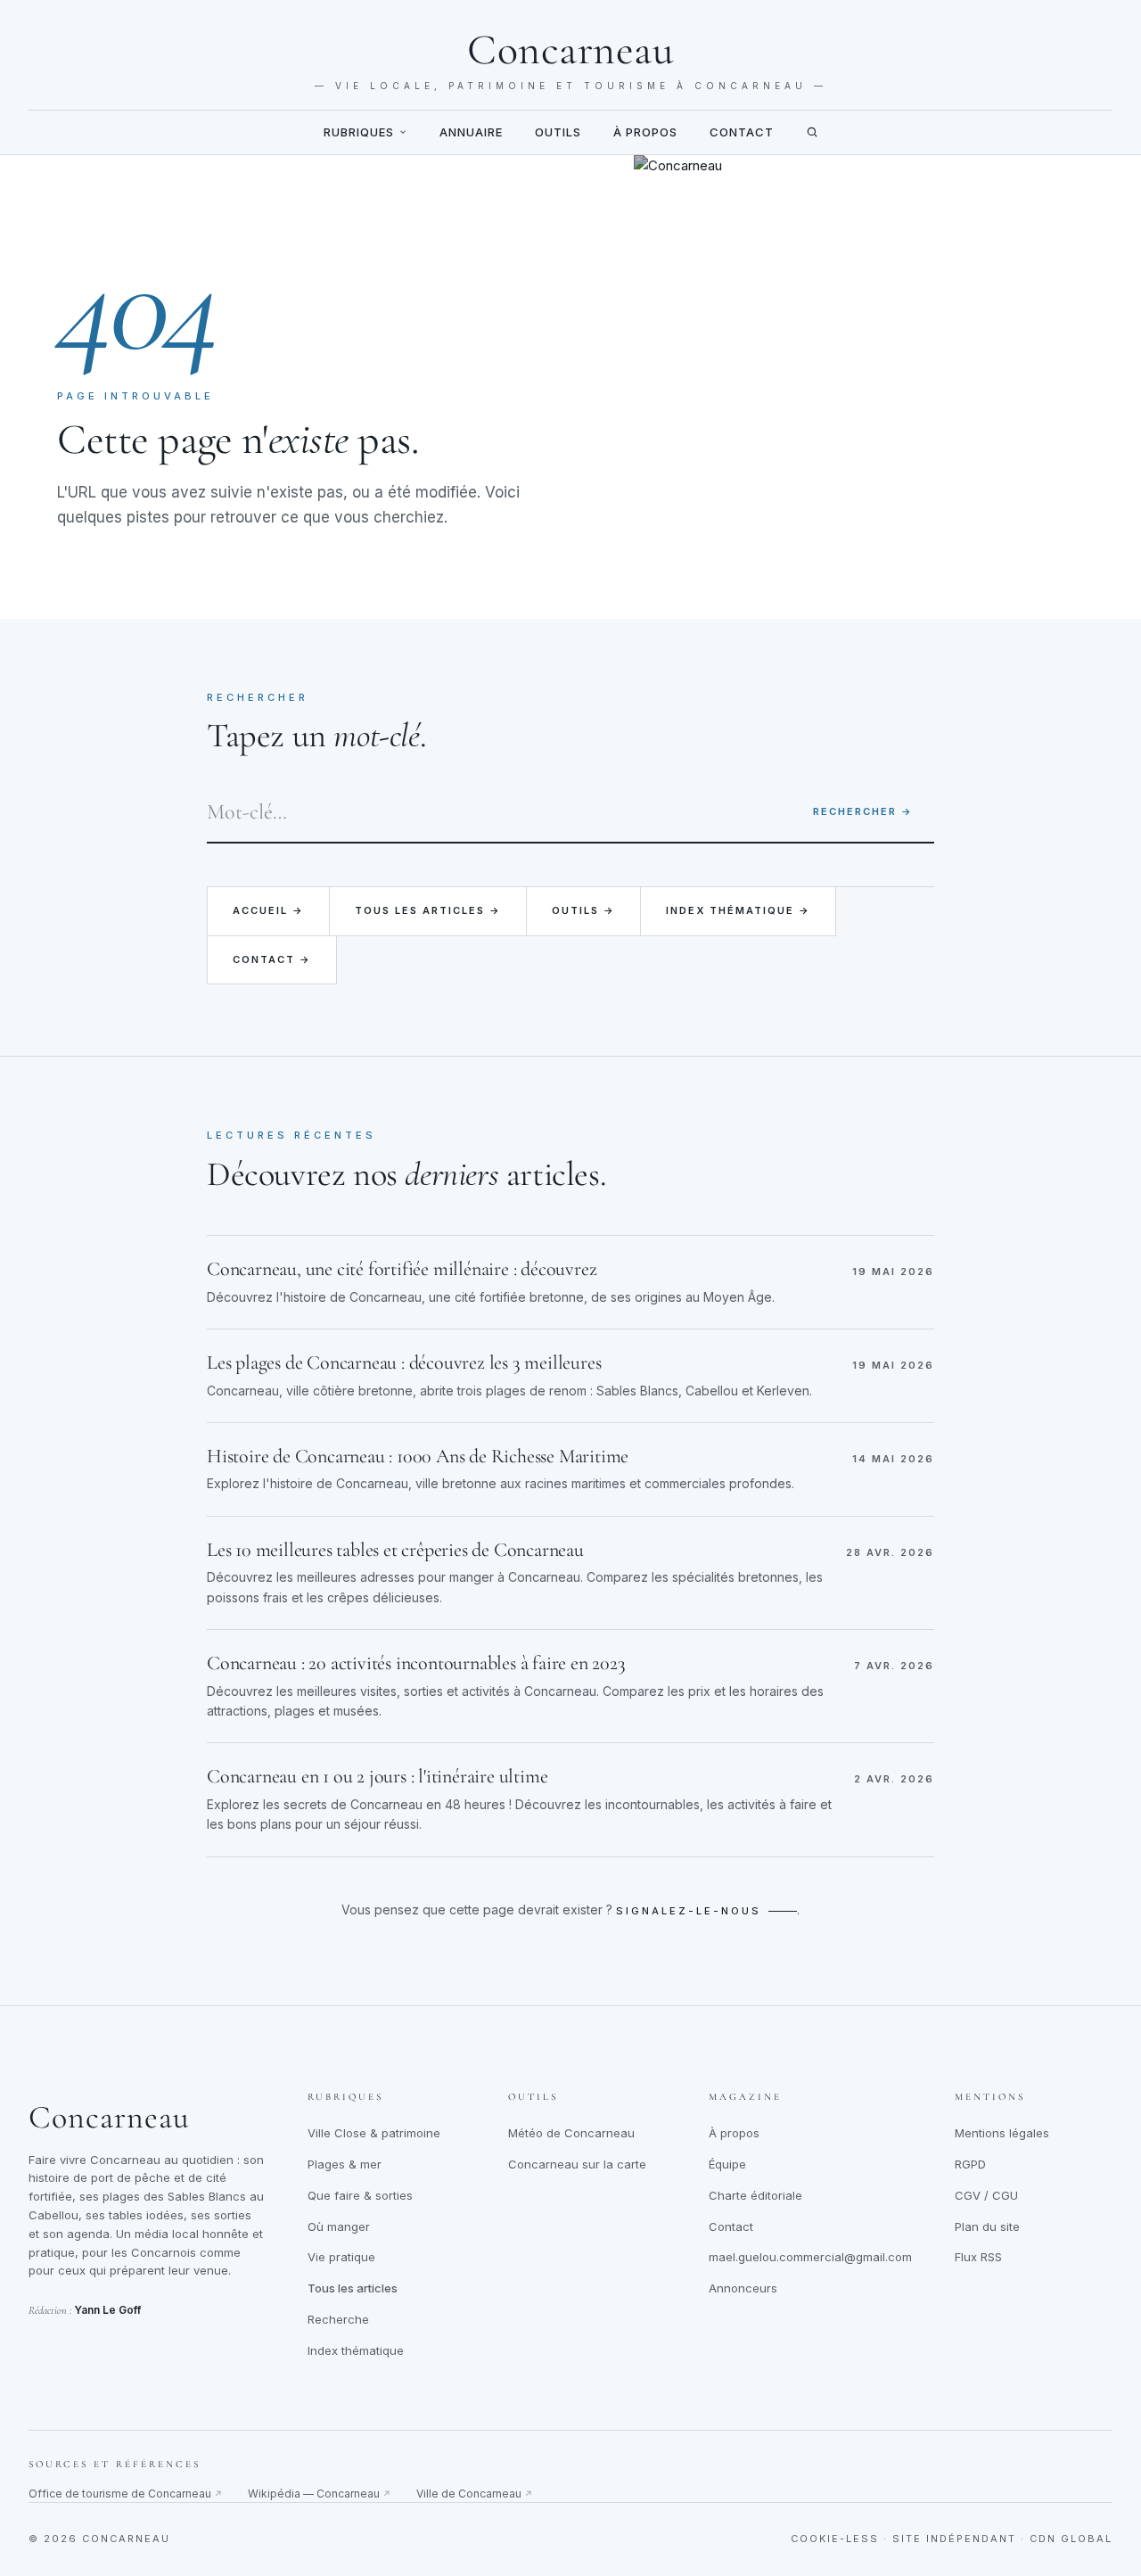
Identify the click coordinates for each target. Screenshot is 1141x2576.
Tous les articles (353, 2288)
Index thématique (356, 2350)
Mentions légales (1002, 2133)
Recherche (338, 2319)
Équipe (727, 2164)
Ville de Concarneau (475, 2494)
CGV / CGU (986, 2195)
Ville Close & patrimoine (374, 2133)
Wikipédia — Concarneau (320, 2494)
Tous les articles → (428, 910)
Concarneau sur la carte (577, 2164)
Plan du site (987, 2226)
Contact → (272, 959)
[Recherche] (812, 132)
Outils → (583, 910)
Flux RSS (978, 2257)
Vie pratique (341, 2257)
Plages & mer (345, 2164)
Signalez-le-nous (689, 1911)
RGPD (970, 2164)
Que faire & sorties (360, 2195)
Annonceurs (743, 2288)
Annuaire (471, 132)
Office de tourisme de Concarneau (126, 2494)
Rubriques (359, 132)
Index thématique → (738, 910)
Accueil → (268, 910)
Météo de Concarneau (571, 2133)
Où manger (339, 2226)
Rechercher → (863, 811)
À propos (645, 132)
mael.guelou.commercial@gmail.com (810, 2257)
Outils (558, 132)
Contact (742, 132)
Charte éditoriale (755, 2195)
